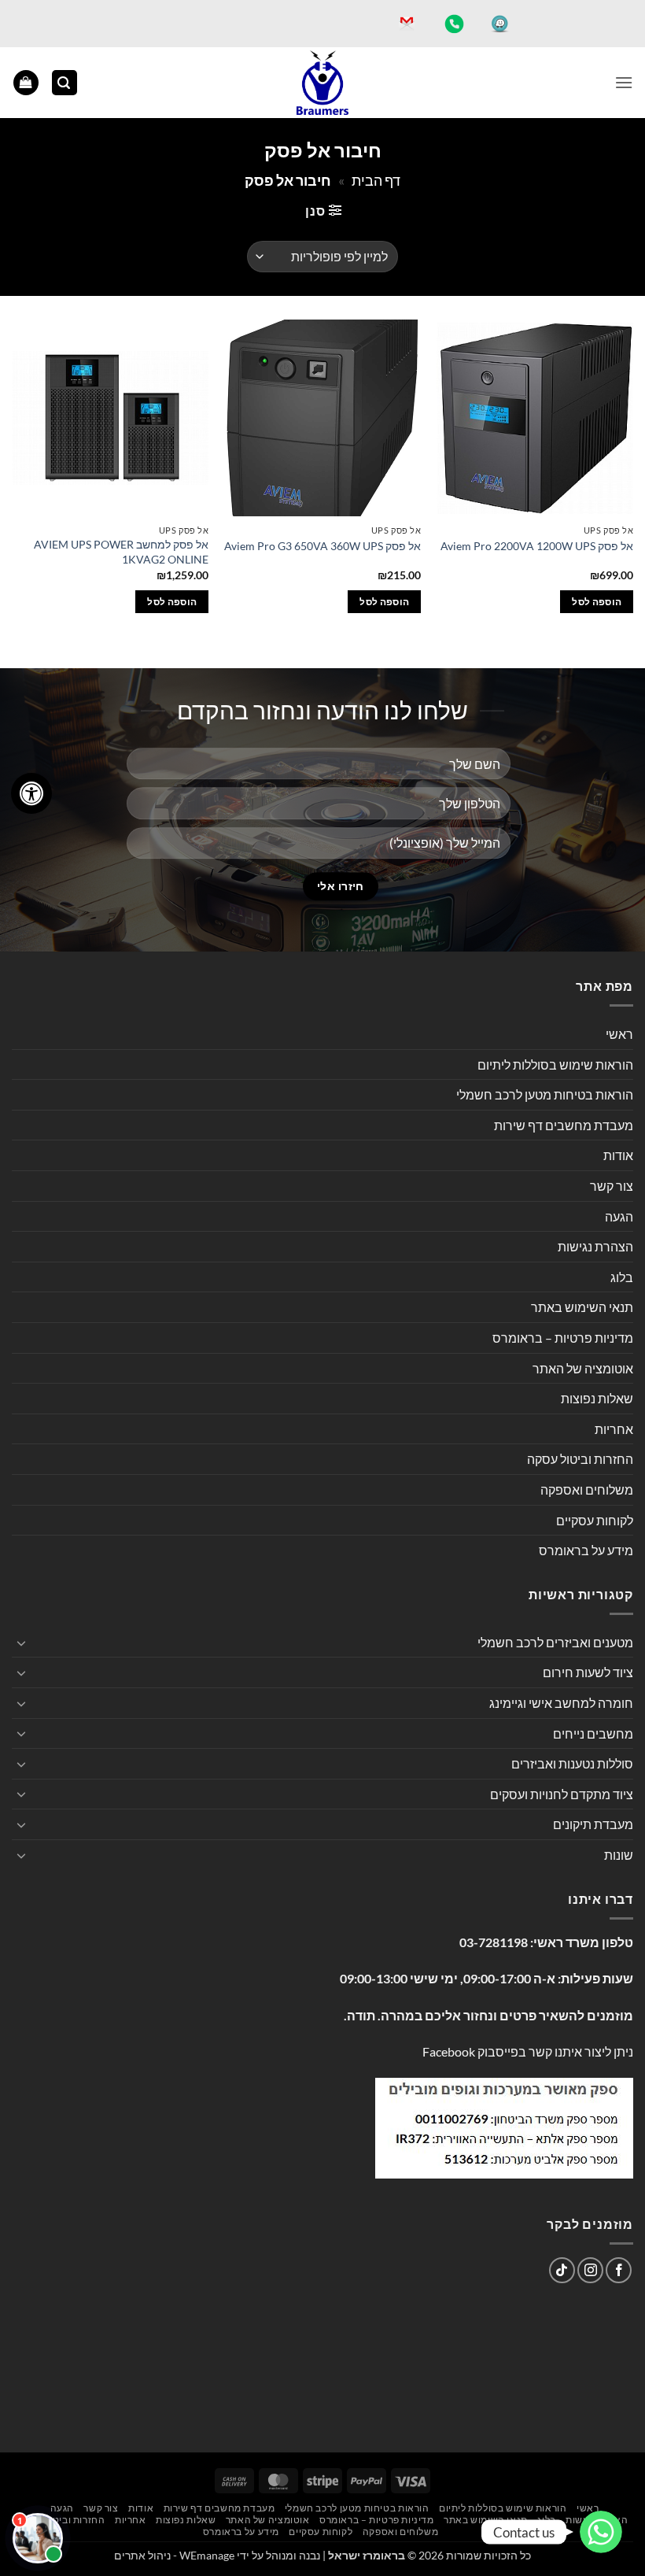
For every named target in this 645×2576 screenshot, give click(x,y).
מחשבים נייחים (593, 1733)
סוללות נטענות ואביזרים (572, 1763)
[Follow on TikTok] (562, 2270)
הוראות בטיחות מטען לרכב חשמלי (545, 1094)
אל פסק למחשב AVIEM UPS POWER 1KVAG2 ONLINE (121, 552)
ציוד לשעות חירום (588, 1672)
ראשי (619, 1034)
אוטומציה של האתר (583, 1368)
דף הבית (376, 180)
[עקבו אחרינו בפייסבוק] (619, 2270)
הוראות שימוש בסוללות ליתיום (555, 1064)
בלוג (622, 1277)
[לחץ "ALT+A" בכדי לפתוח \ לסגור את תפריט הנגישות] (31, 793)
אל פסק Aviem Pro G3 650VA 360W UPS (322, 546)
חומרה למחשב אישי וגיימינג (561, 1703)
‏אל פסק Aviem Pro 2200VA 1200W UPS (537, 546)
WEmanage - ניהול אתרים (174, 2555)
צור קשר (612, 1186)
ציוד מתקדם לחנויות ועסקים (562, 1794)
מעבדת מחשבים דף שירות (564, 1125)
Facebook (449, 2051)
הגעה (619, 1216)
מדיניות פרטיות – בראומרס (563, 1338)
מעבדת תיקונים (593, 1824)
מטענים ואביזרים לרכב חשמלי (555, 1642)
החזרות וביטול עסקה (580, 1459)
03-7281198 (494, 1942)
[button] (624, 82)
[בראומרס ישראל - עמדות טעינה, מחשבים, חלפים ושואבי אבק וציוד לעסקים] (322, 83)
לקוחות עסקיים (595, 1520)
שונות (619, 1855)
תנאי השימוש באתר (582, 1307)
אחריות (614, 1429)
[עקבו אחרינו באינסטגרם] (590, 2270)
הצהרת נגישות (595, 1246)
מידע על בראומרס (586, 1550)
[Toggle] (21, 1643)
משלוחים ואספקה (587, 1489)
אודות (618, 1155)
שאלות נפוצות (597, 1398)
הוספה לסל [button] (597, 602)
